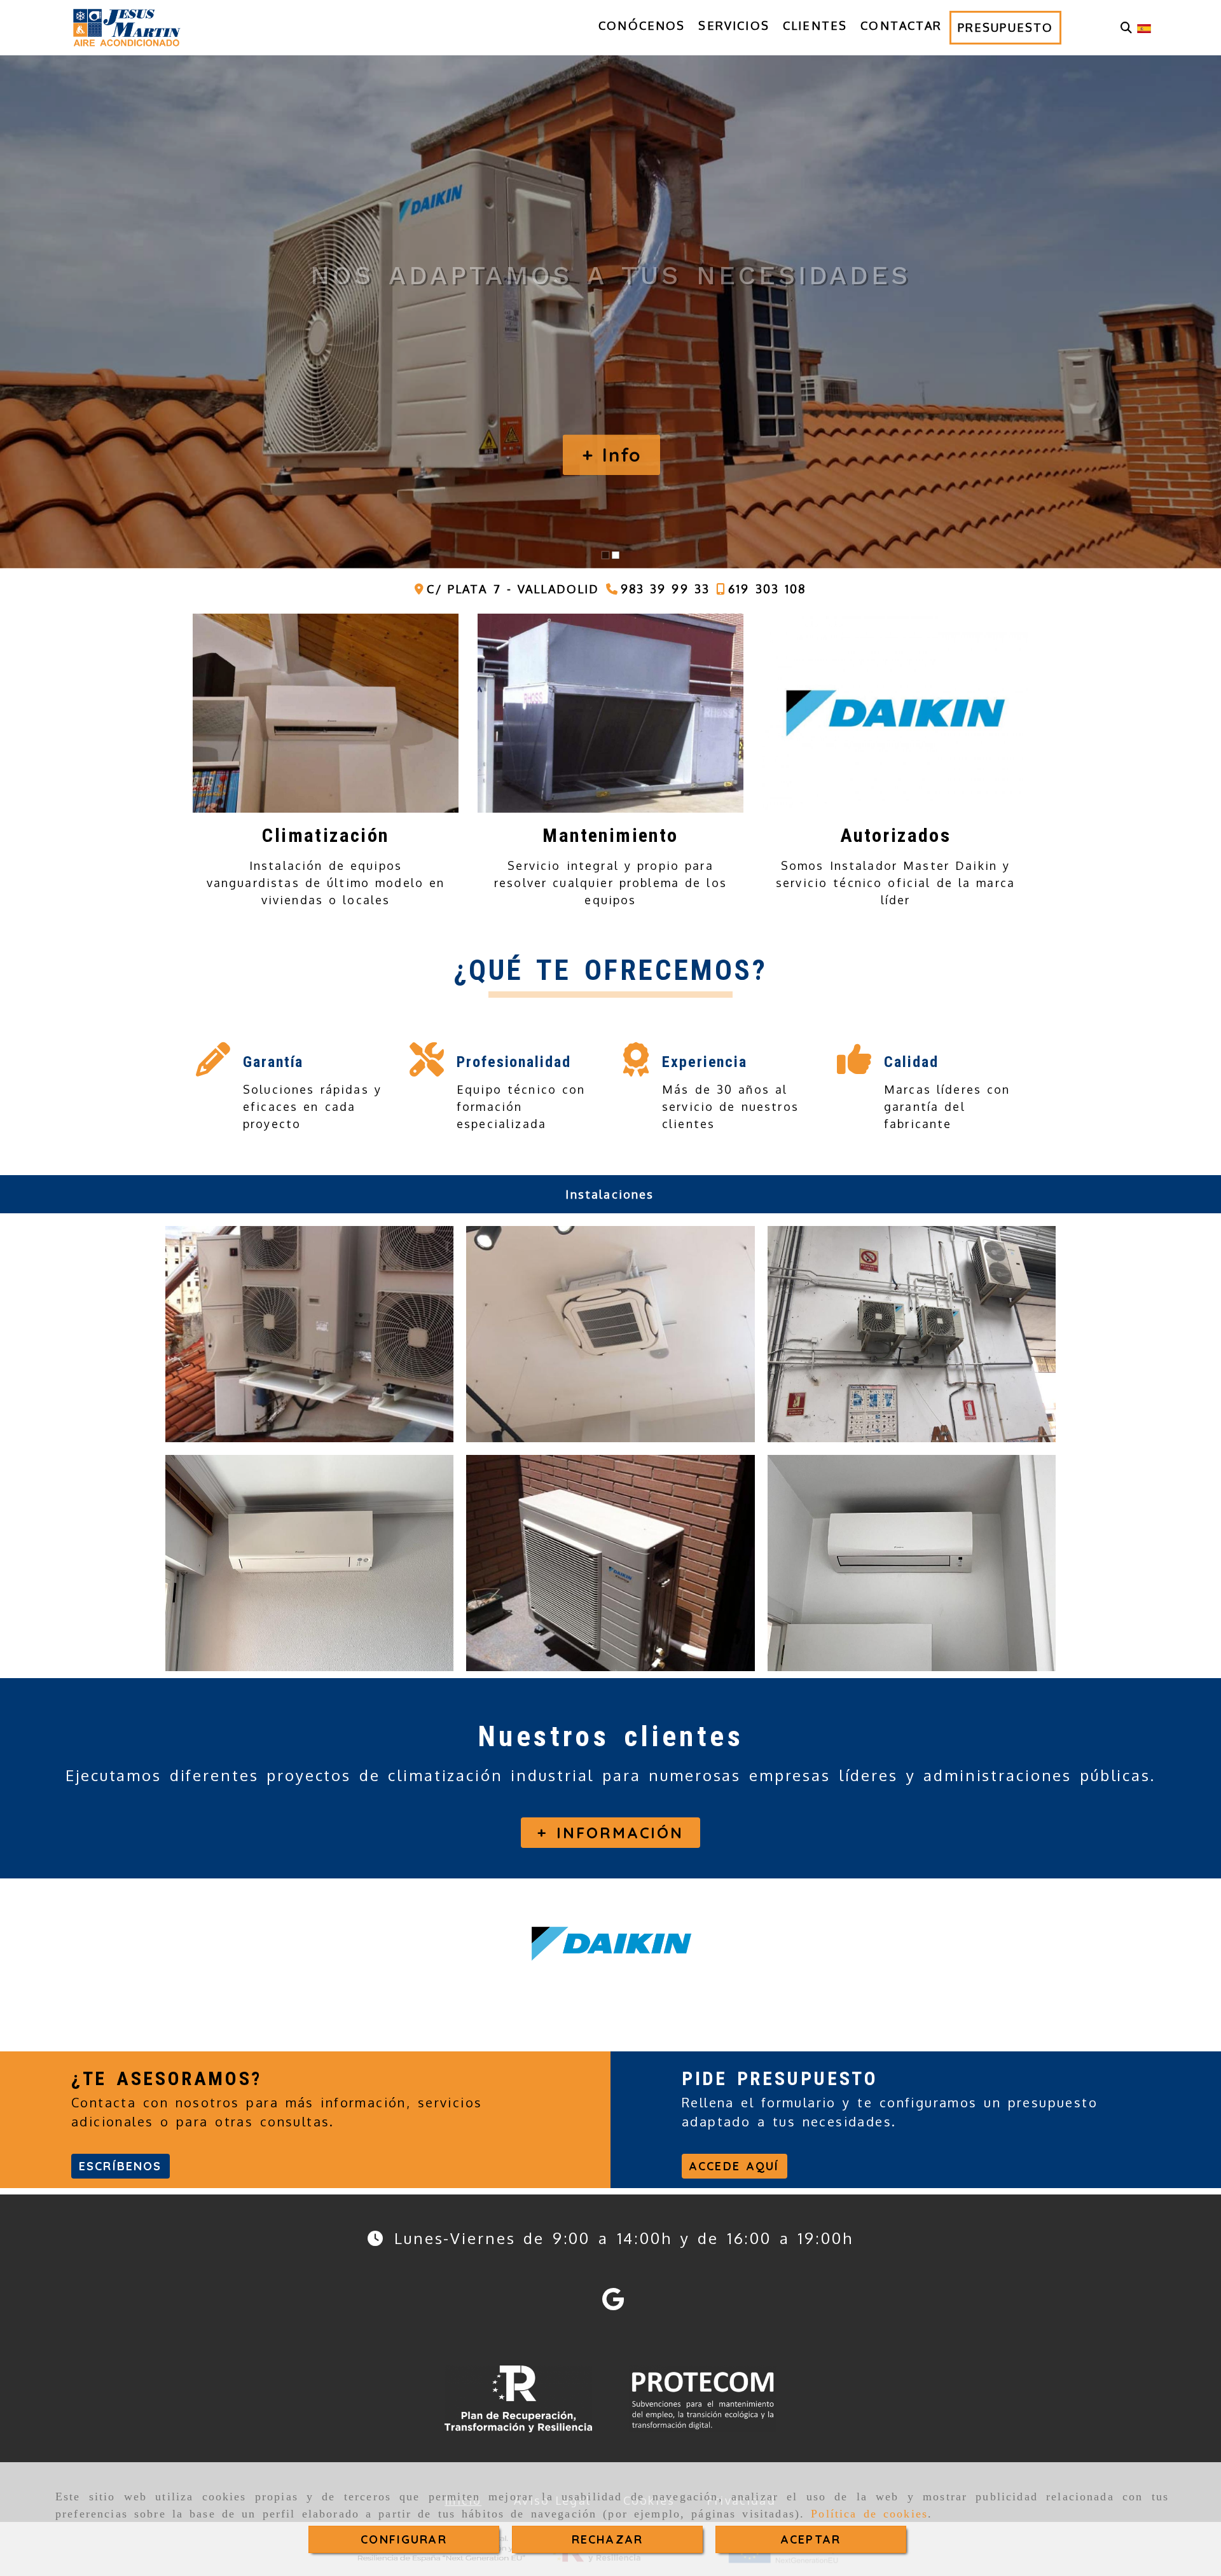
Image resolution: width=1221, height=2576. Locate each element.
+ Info (612, 455)
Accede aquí (735, 2166)
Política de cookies (869, 2514)
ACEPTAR (811, 2539)
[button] (610, 1833)
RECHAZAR (607, 2539)
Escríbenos (121, 2166)
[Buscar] (1126, 28)
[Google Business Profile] (613, 2303)
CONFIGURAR (404, 2539)
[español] (1144, 27)
